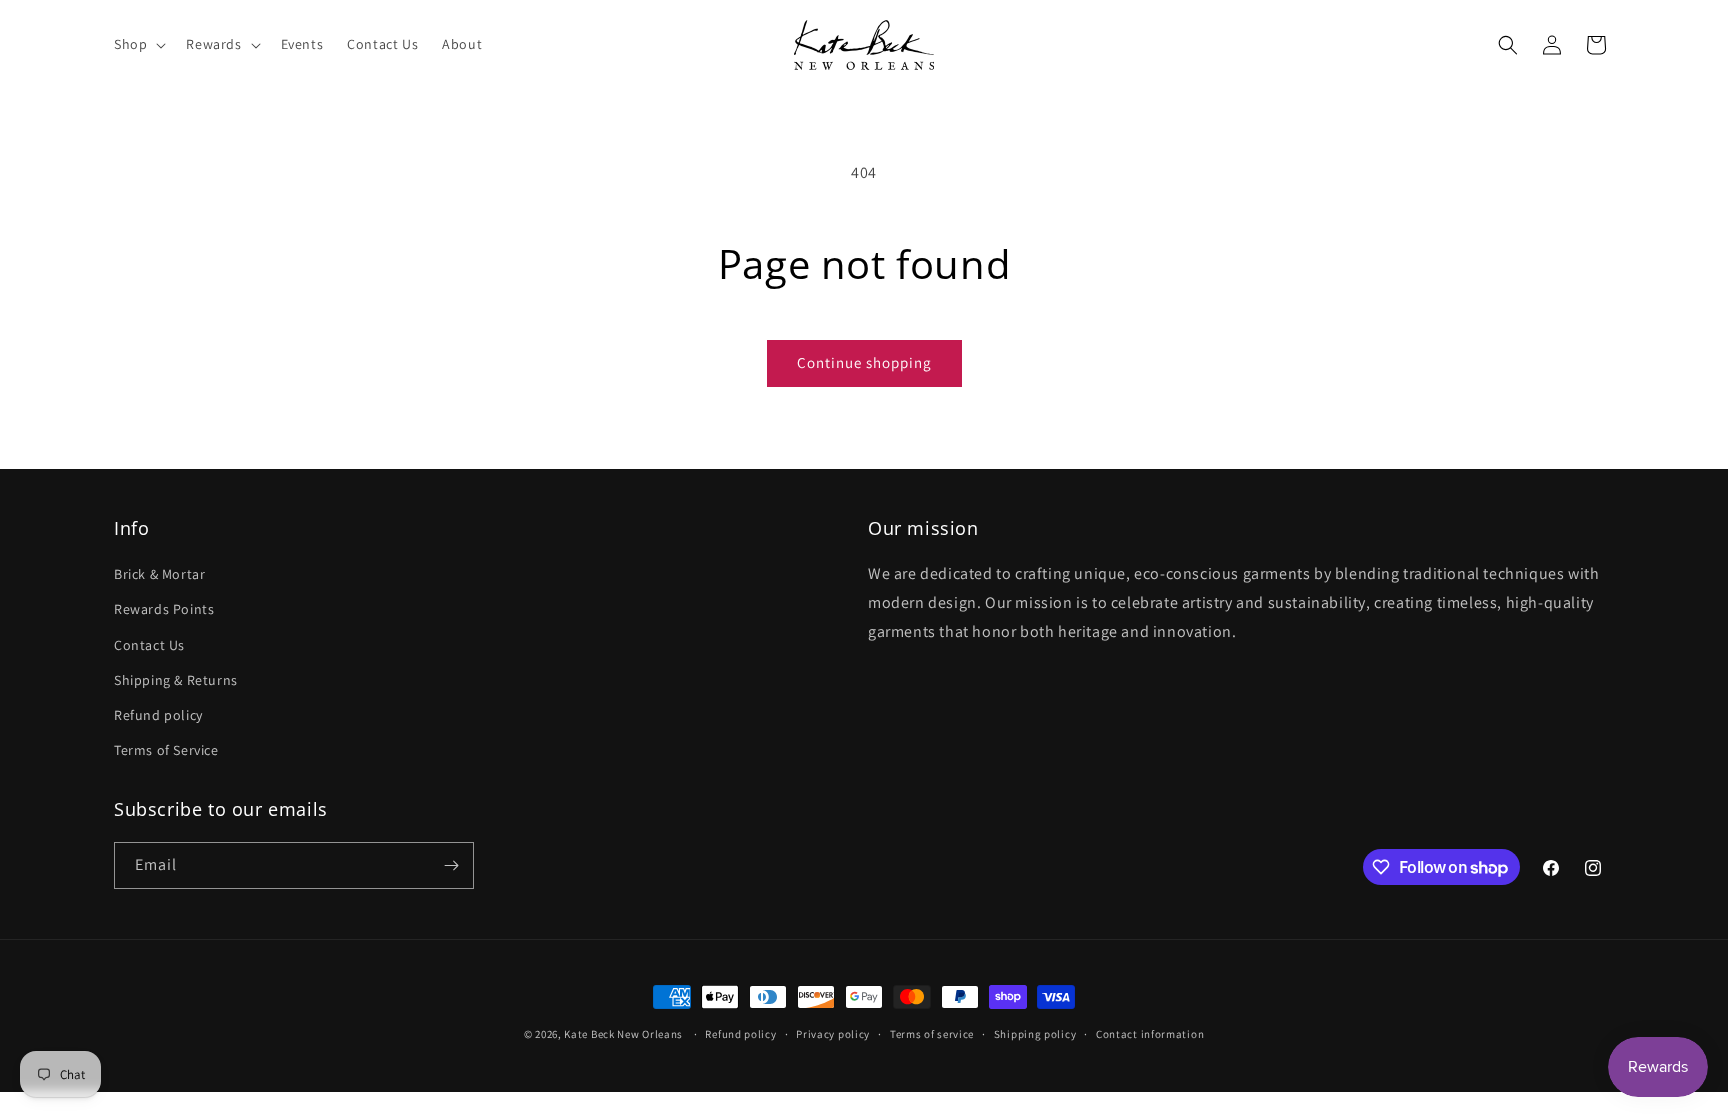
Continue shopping (864, 362)
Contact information (1150, 1034)
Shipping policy (1035, 1034)
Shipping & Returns (176, 680)
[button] (138, 44)
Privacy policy (833, 1034)
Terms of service (932, 1034)
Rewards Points (164, 609)
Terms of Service (166, 750)
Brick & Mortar (159, 574)
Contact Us (149, 645)
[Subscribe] (451, 865)
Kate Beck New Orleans (623, 1034)
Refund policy (158, 715)
